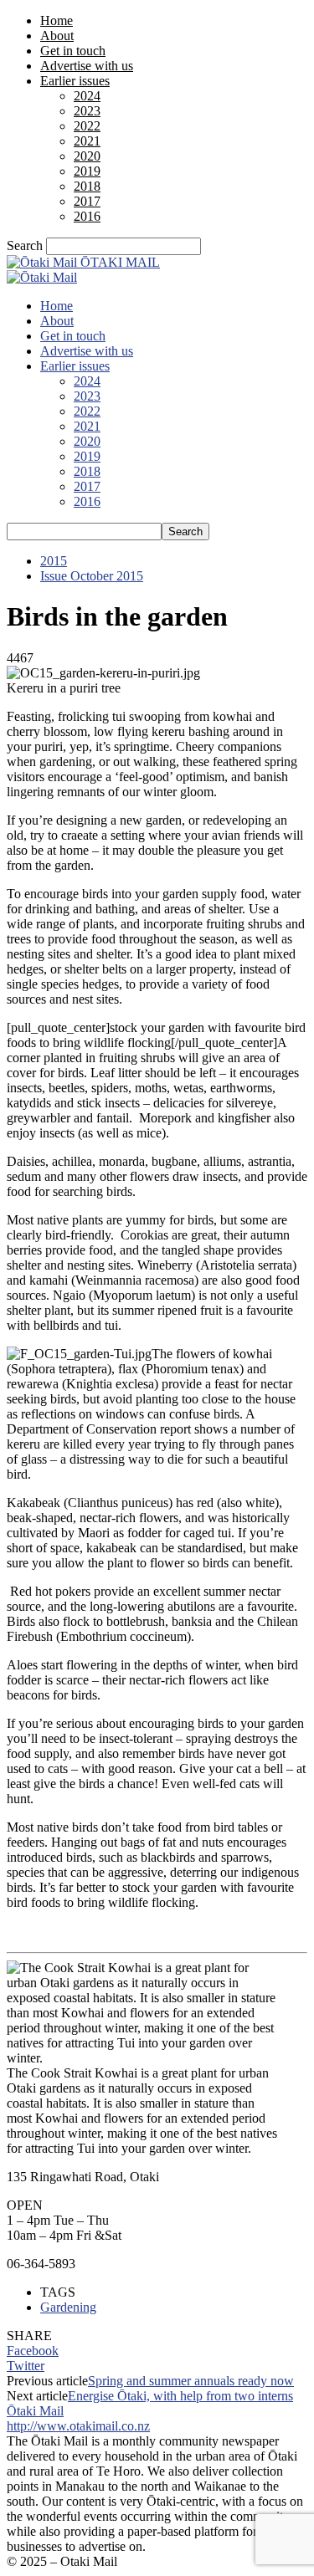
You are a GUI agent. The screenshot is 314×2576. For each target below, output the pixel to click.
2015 (54, 561)
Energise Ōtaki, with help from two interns (180, 2396)
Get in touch (73, 51)
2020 (87, 156)
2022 (87, 126)
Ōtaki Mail (35, 2411)
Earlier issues (75, 81)
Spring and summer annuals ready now (191, 2381)
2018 (87, 186)
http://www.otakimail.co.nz (78, 2426)
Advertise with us (87, 66)
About (57, 36)
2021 (87, 141)
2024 (87, 96)
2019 (87, 171)
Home (57, 20)
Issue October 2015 (92, 576)
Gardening (68, 2307)
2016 (87, 216)
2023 (87, 111)
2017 (87, 201)
